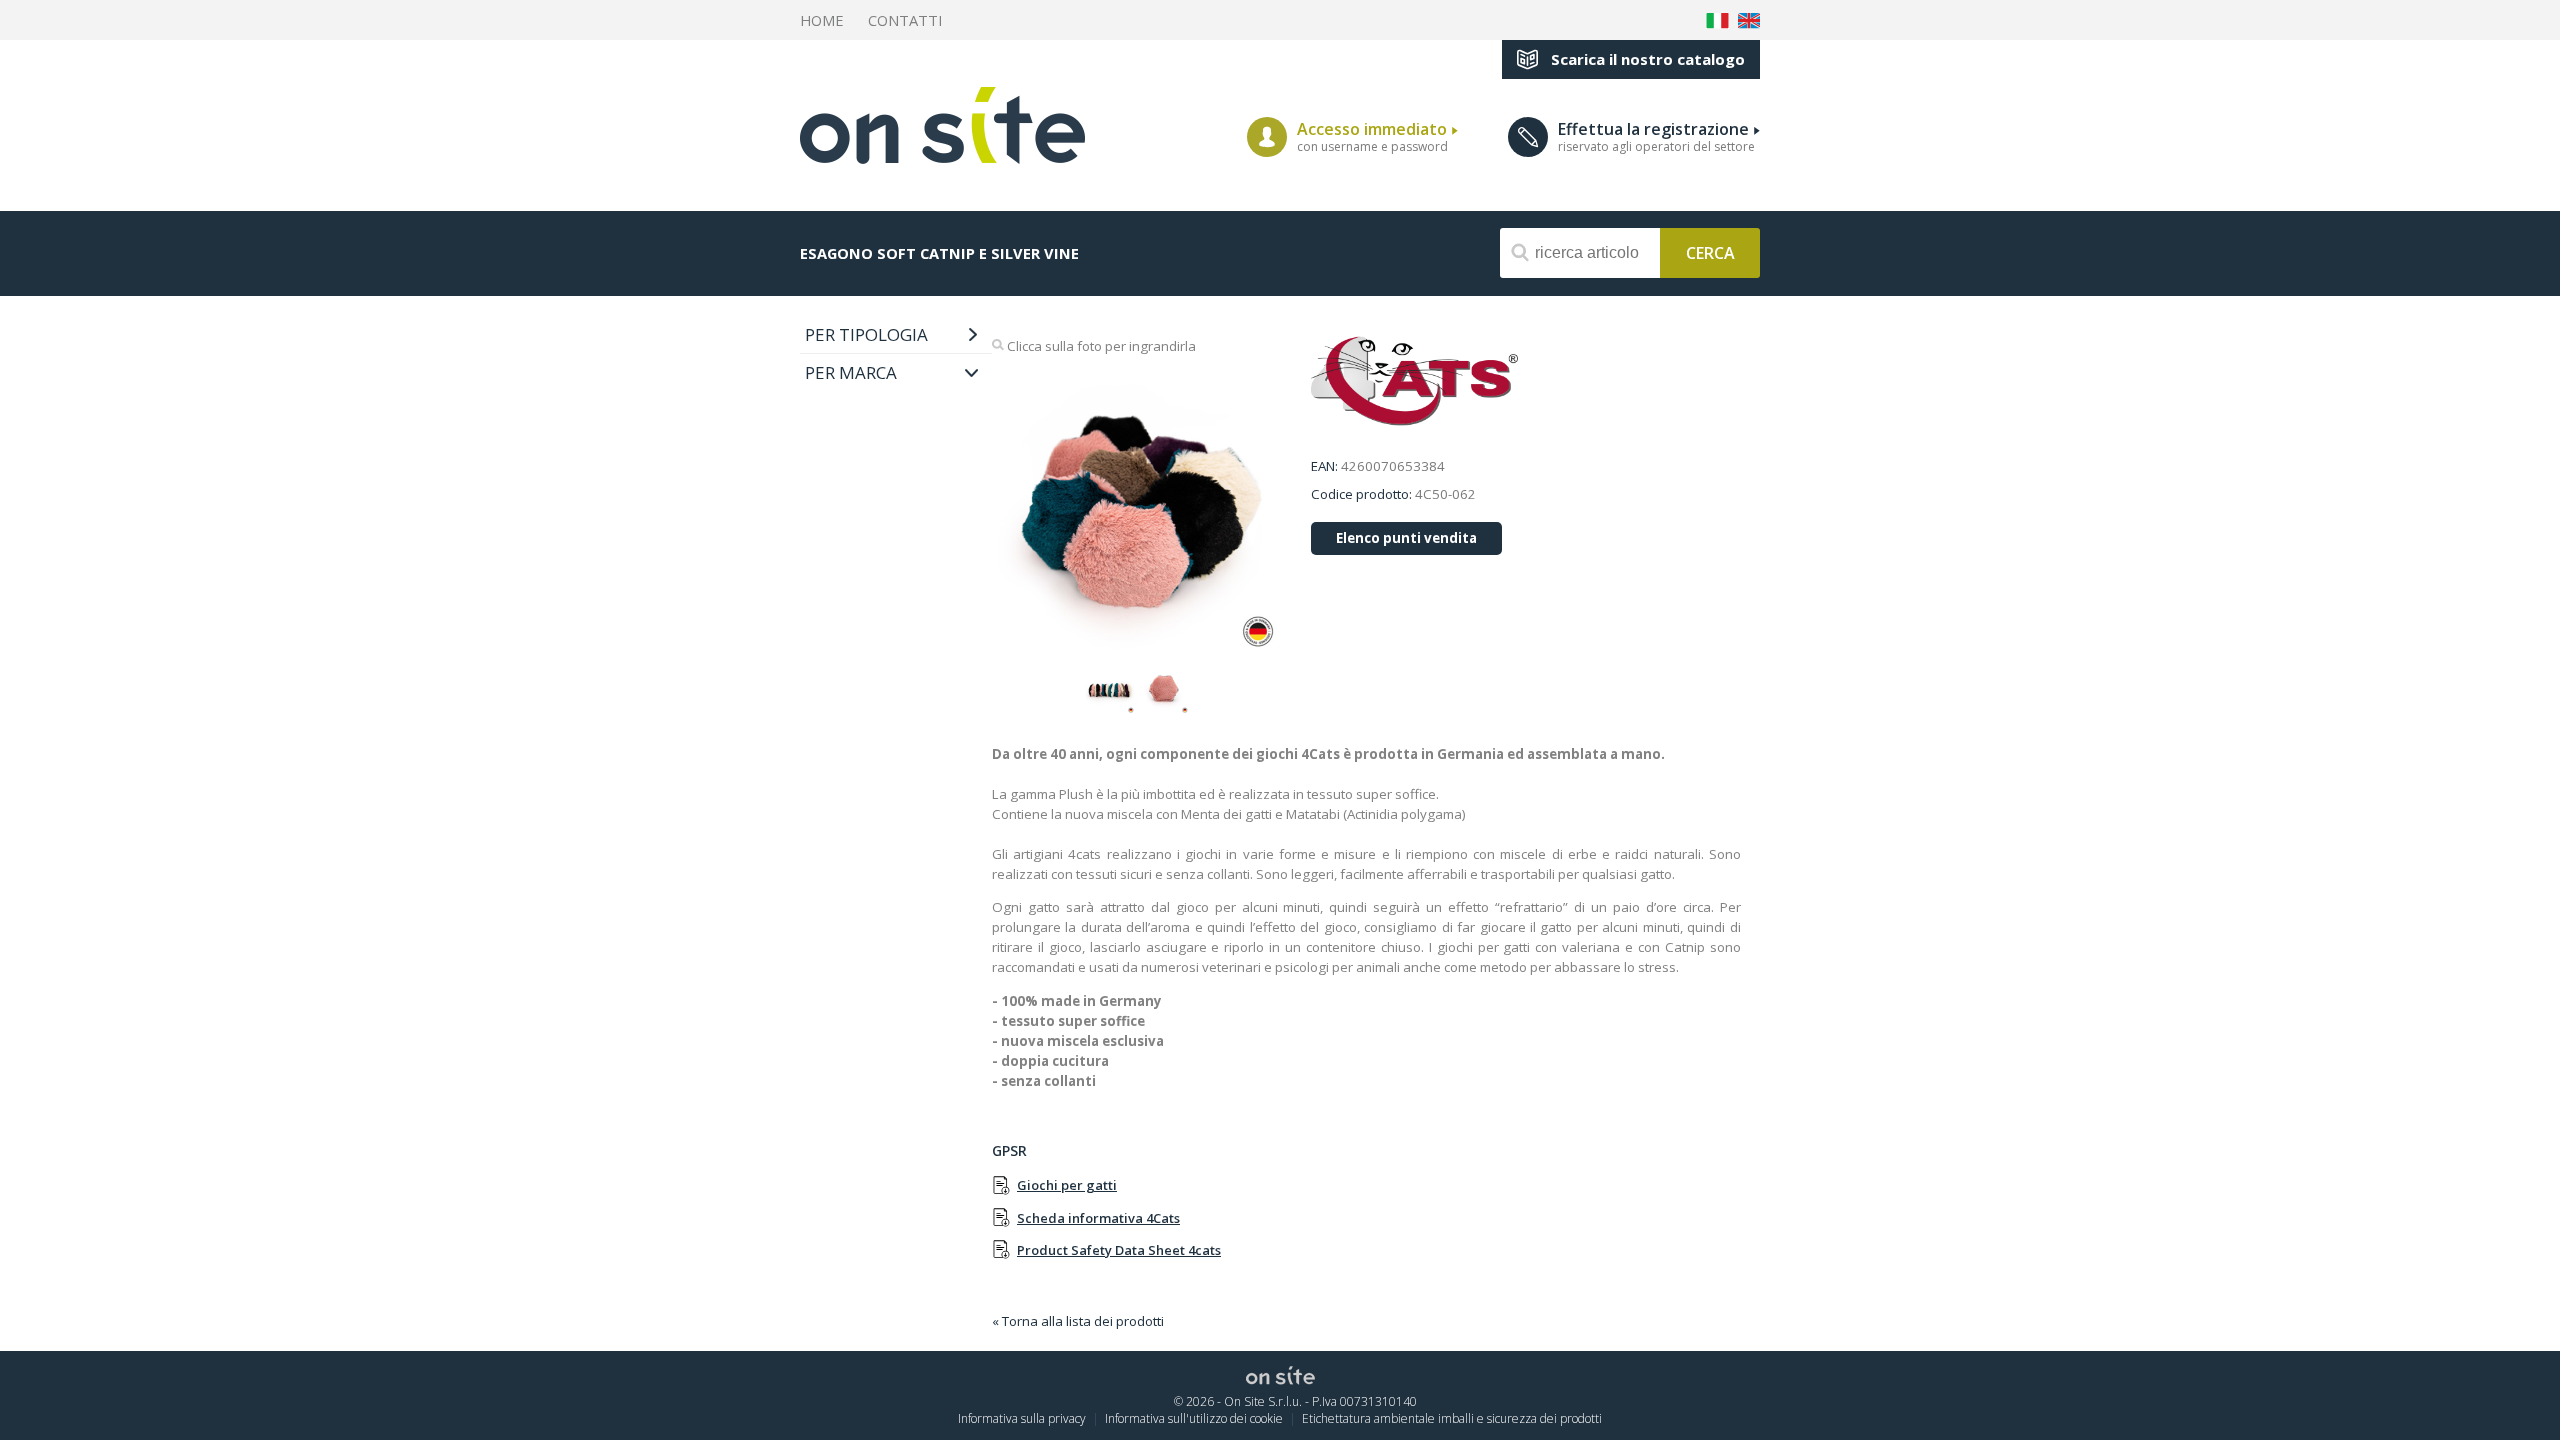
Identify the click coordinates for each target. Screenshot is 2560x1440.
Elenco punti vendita (1406, 538)
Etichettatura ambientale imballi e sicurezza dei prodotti (1452, 1418)
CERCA (1710, 251)
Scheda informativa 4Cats (1098, 1218)
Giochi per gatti (1067, 1185)
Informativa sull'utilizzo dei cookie (1194, 1418)
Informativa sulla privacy (1022, 1418)
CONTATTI (905, 20)
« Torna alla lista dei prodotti (1078, 1321)
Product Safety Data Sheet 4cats (1119, 1250)
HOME (822, 20)
